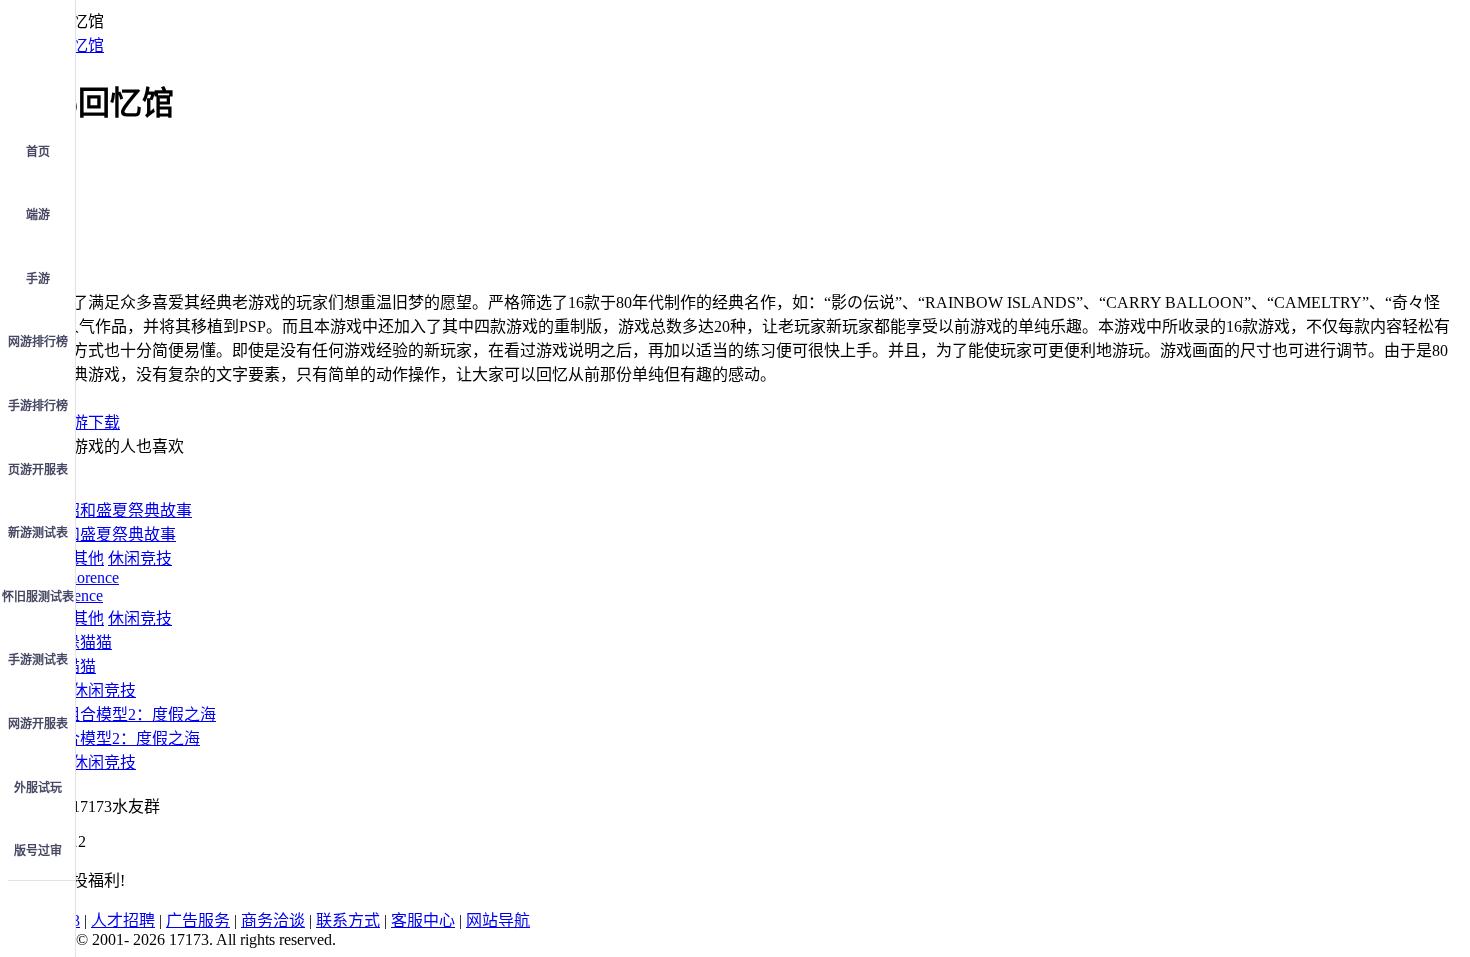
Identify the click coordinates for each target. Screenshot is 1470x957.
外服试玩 (38, 788)
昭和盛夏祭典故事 (112, 534)
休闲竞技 (140, 558)
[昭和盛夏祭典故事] (120, 510)
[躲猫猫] (80, 642)
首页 (38, 152)
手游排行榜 (38, 406)
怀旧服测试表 (38, 597)
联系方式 (348, 920)
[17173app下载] (38, 910)
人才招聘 (123, 920)
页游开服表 (38, 470)
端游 (38, 215)
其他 (88, 558)
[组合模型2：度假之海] (132, 714)
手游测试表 (38, 660)
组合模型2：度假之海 (124, 738)
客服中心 (423, 920)
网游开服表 (38, 724)
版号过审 (38, 851)
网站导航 (498, 920)
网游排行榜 (38, 342)
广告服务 (198, 920)
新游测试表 (38, 533)
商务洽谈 (273, 920)
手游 (38, 279)
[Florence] (83, 577)
